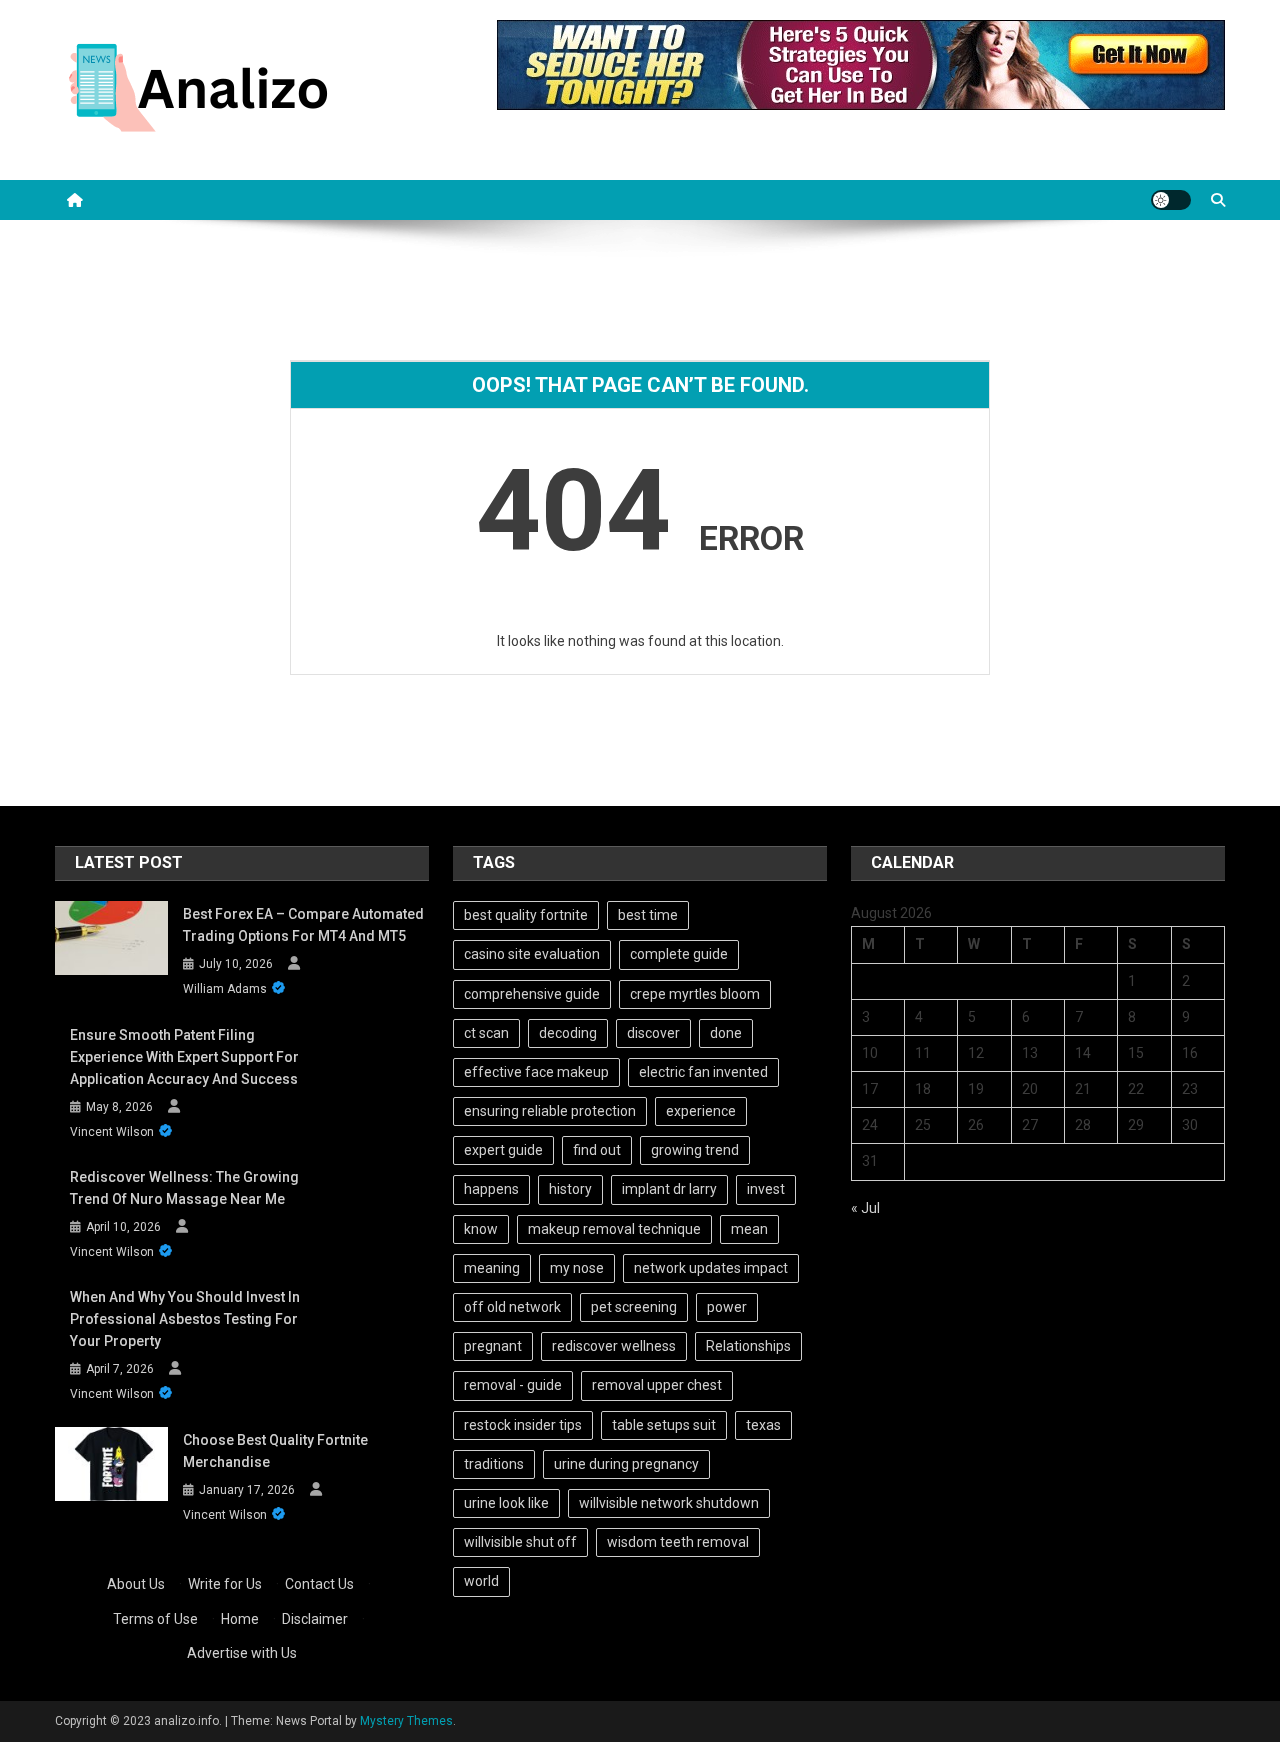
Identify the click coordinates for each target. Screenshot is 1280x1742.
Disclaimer (315, 1619)
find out (597, 1150)
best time (648, 915)
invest (766, 1189)
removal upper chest (657, 1385)
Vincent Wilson (112, 1132)
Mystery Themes (406, 1721)
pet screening (634, 1307)
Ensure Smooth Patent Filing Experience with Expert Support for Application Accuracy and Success (184, 1057)
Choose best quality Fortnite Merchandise (275, 1451)
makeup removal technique (614, 1229)
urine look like (506, 1503)
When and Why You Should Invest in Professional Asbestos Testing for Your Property (185, 1319)
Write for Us (225, 1584)
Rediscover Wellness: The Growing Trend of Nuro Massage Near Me (184, 1188)
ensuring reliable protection (550, 1111)
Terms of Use (155, 1619)
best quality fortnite (526, 915)
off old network (512, 1307)
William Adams (225, 989)
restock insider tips (523, 1425)
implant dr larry (669, 1189)
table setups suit (664, 1425)
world (481, 1581)
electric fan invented (703, 1072)
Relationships (748, 1346)
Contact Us (319, 1584)
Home (240, 1619)
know (481, 1229)
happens (491, 1189)
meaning (492, 1268)
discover (653, 1033)
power (727, 1307)
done (726, 1033)
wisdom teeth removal (678, 1542)
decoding (568, 1033)
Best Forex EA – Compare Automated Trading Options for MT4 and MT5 (303, 925)
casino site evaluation (532, 954)
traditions (494, 1464)
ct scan (486, 1033)
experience (701, 1111)
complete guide (679, 954)
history (570, 1189)
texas (763, 1425)
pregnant (493, 1346)
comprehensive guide (532, 994)
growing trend (695, 1150)
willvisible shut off (520, 1542)
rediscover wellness (614, 1346)
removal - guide (513, 1385)
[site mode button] (1171, 200)
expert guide (503, 1150)
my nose (577, 1268)
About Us (136, 1584)
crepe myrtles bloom (695, 994)
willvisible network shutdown (669, 1503)
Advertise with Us (242, 1653)
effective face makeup (536, 1072)
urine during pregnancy (626, 1464)
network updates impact (711, 1268)
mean (749, 1229)
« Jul (865, 1208)
